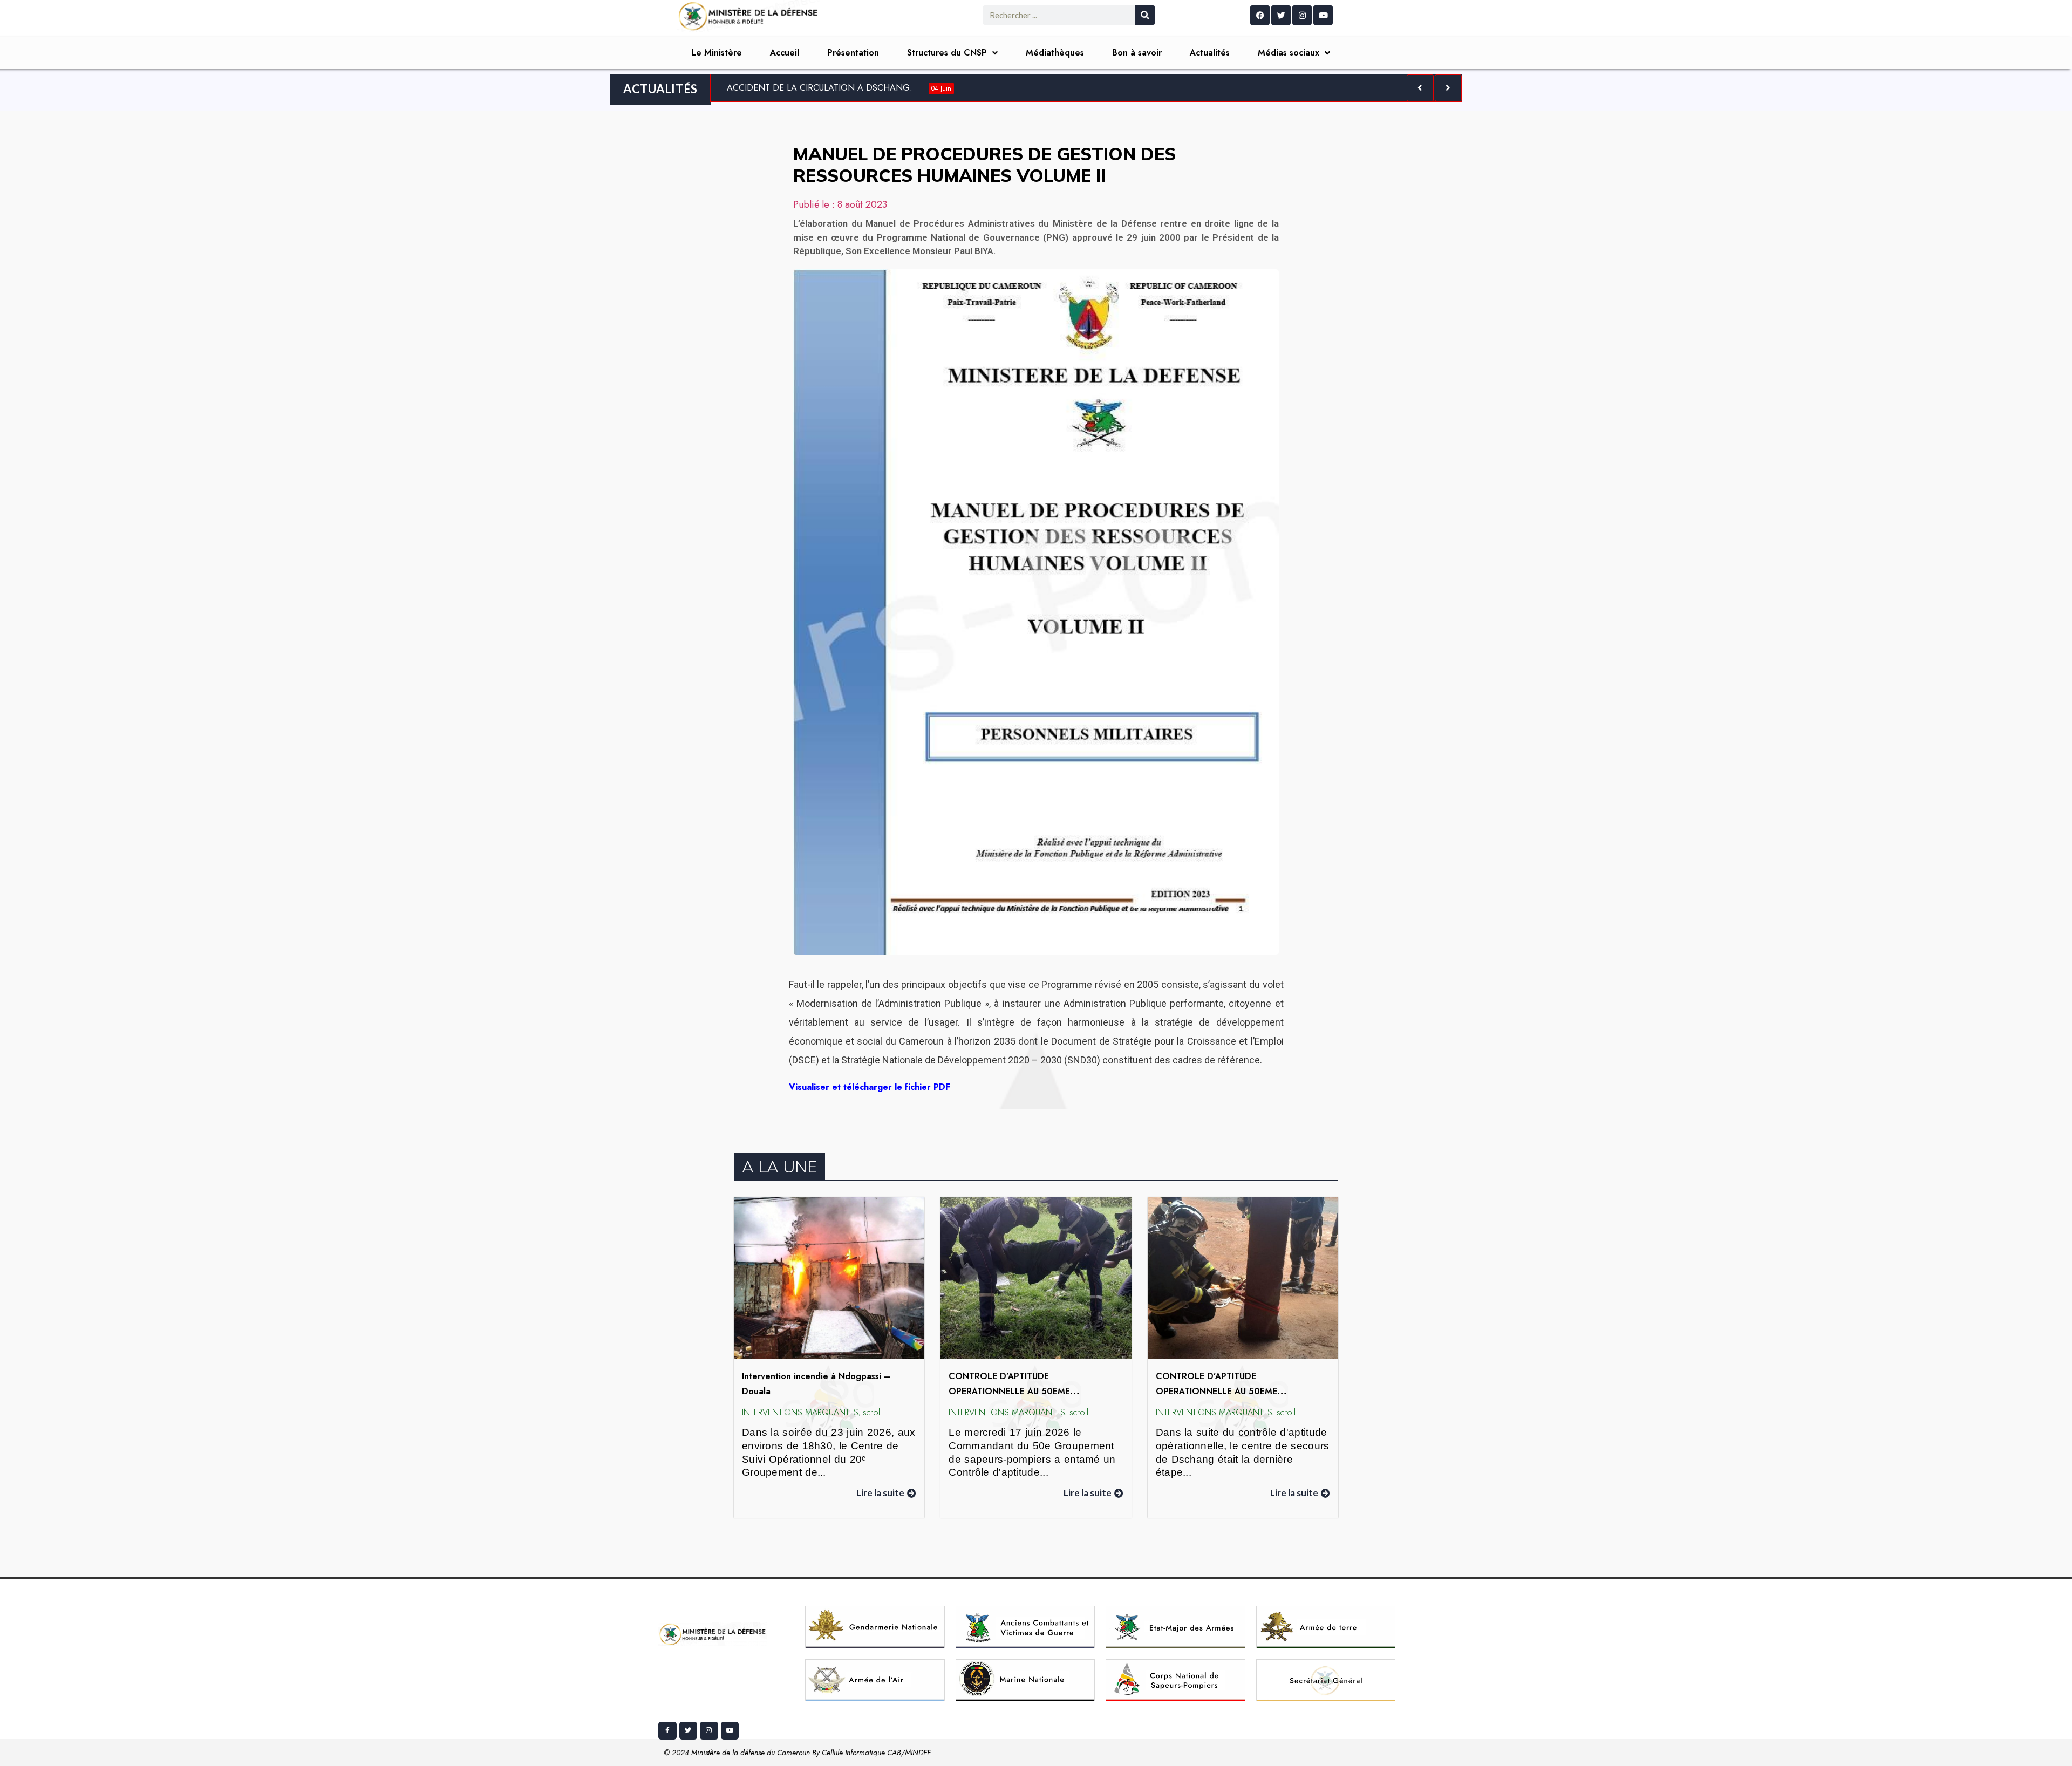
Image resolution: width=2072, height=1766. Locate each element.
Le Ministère (717, 53)
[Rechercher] (1145, 15)
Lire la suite (880, 1493)
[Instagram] (1302, 15)
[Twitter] (1281, 15)
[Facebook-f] (667, 1731)
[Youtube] (1323, 15)
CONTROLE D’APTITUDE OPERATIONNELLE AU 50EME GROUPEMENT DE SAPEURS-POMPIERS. (1237, 1392)
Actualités (1210, 53)
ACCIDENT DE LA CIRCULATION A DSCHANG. (839, 88)
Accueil (785, 53)
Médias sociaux (1289, 53)
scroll (872, 1412)
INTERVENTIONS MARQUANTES (800, 1412)
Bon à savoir (1137, 53)
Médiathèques (1055, 53)
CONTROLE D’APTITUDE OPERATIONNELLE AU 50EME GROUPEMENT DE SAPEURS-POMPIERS (1028, 1392)
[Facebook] (1260, 15)
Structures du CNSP (947, 53)
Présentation (853, 53)
